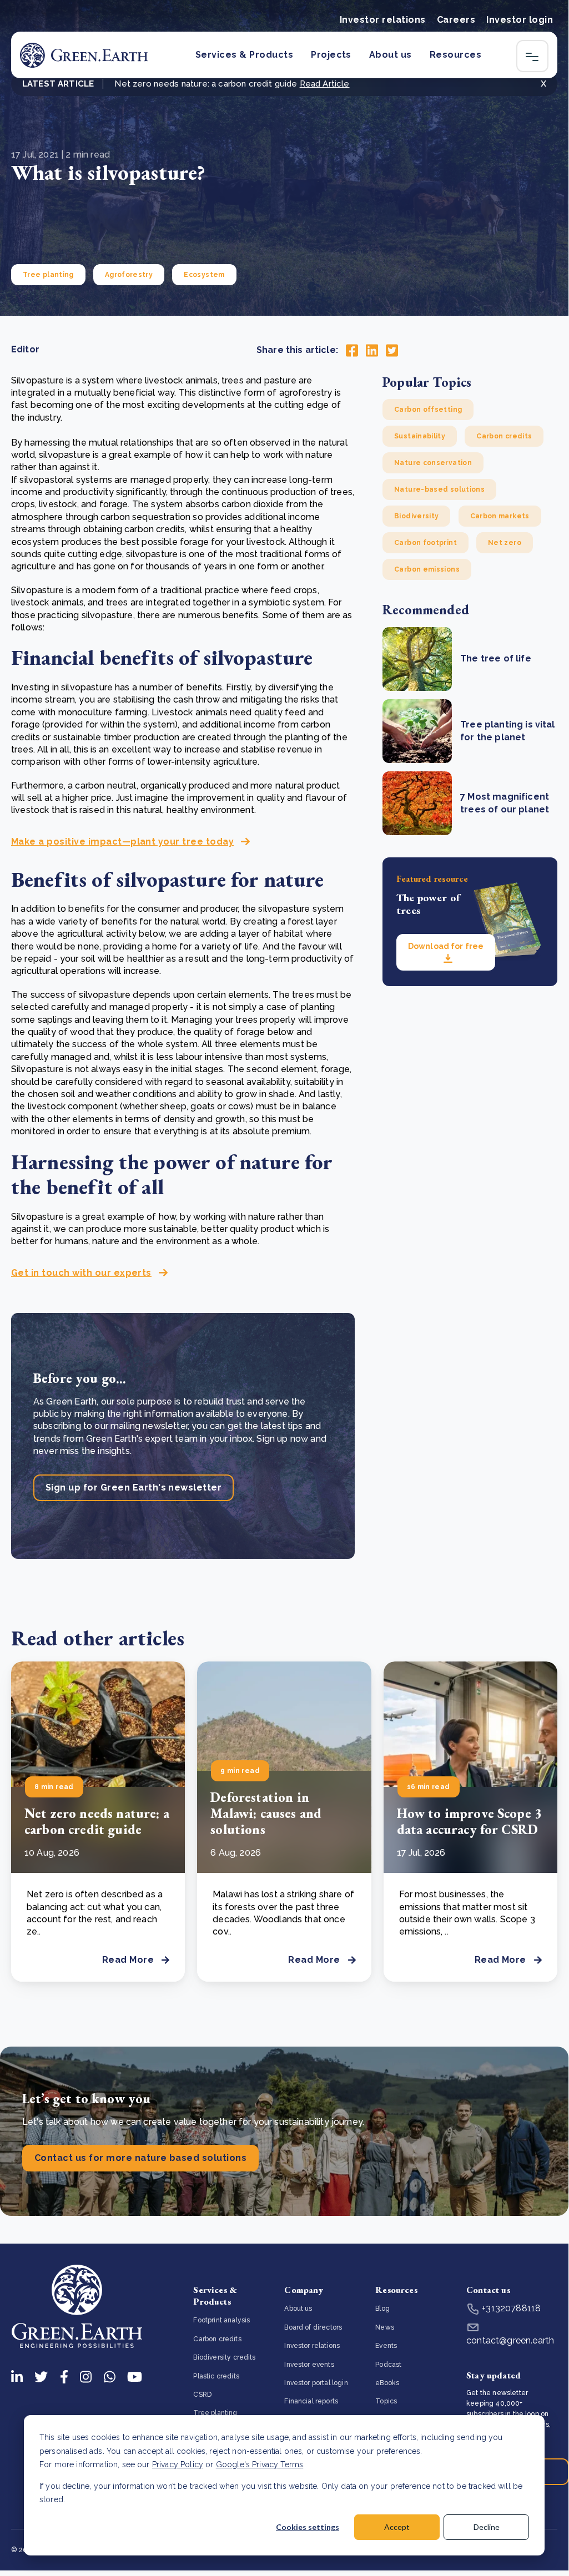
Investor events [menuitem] (309, 2365)
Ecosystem (204, 275)
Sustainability (420, 436)
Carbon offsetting (428, 410)
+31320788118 (510, 2308)
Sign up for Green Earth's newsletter (134, 1487)
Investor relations (383, 20)
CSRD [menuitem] (202, 2395)
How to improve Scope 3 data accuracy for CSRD (470, 1821)
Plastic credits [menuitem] (216, 2376)
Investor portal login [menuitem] (316, 2383)
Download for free (446, 946)
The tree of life (496, 658)
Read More (128, 1960)
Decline (487, 2527)
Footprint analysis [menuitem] (221, 2320)
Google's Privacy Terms (260, 2464)
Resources (455, 55)
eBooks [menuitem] (387, 2383)
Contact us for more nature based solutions (140, 2158)
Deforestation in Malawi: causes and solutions (266, 1813)
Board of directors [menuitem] (313, 2327)
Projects (331, 55)
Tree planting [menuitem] (215, 2413)
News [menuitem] (385, 2327)
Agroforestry (129, 275)
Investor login (520, 20)
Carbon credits (504, 436)
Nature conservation (433, 463)
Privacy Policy (178, 2464)
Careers (456, 20)
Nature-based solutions (439, 489)
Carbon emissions (427, 569)
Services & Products (244, 55)
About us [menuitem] (298, 2309)
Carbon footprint (426, 543)
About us (391, 55)
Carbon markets (500, 516)
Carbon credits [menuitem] (217, 2339)
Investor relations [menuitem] (312, 2346)
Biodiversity (416, 516)
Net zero (505, 543)
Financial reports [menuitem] (311, 2401)
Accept (397, 2527)
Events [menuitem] (386, 2346)
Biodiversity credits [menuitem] (224, 2357)
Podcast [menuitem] (388, 2365)
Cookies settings (308, 2527)
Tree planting (48, 275)
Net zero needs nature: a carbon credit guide (97, 1821)
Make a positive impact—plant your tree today (122, 842)
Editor (25, 349)
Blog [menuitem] (382, 2309)
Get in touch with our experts (81, 1273)
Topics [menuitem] (386, 2401)
